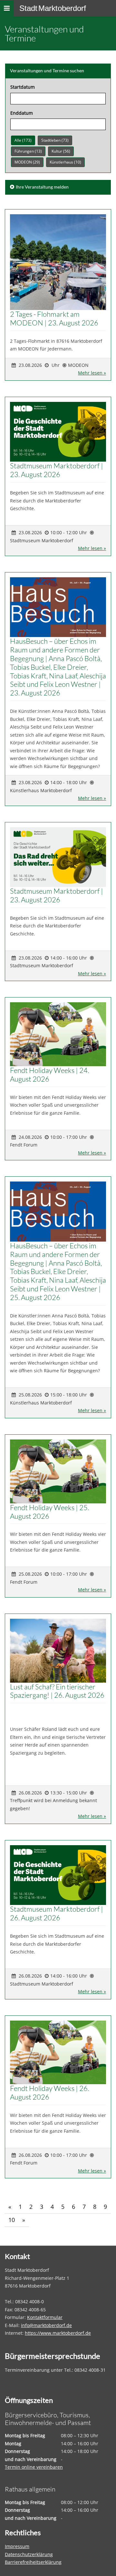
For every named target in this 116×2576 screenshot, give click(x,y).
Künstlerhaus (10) (65, 162)
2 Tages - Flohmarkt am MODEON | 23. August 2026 (54, 318)
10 (12, 2220)
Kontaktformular (45, 2317)
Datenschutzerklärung (29, 2554)
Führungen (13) (28, 151)
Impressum (17, 2546)
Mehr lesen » (92, 373)
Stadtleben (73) (55, 140)
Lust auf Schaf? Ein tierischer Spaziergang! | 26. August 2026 (57, 1691)
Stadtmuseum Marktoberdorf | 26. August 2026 (57, 1913)
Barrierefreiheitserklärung (33, 2562)
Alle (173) (23, 140)
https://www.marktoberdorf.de (58, 2333)
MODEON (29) (27, 162)
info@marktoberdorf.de (46, 2325)
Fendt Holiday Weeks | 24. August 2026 (49, 1075)
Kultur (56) (61, 151)
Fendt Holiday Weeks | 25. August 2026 (49, 1512)
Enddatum (22, 113)
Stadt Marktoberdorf (53, 8)
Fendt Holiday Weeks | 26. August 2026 (49, 2093)
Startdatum (23, 87)
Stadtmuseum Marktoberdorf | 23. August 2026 (57, 470)
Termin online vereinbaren (34, 2467)
